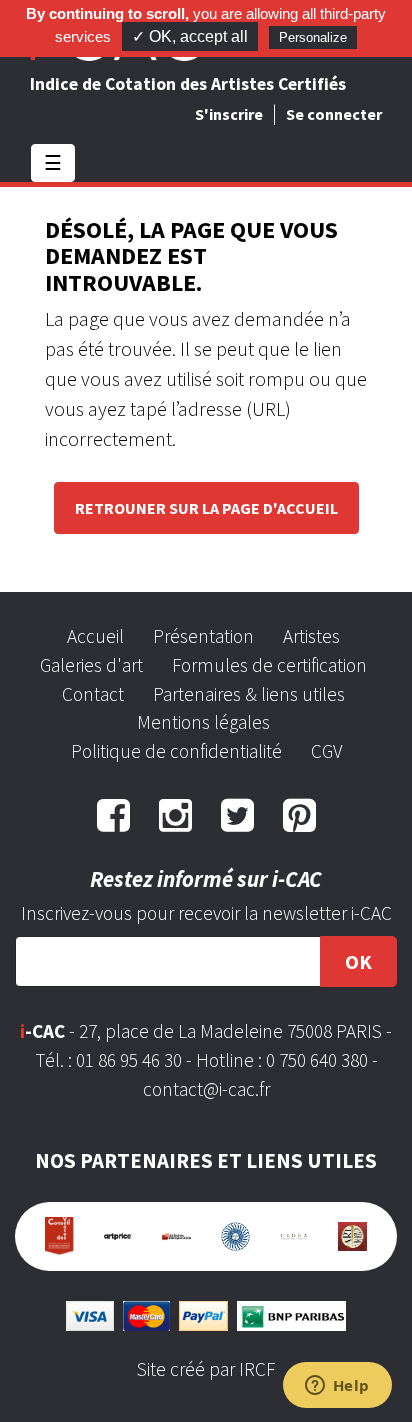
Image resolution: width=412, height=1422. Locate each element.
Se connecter (334, 114)
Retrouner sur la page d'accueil (206, 508)
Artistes (311, 636)
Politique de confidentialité (176, 751)
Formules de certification (269, 665)
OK (358, 961)
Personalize (313, 37)
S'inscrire (229, 114)
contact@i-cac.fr (206, 1089)
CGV (326, 751)
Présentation (203, 636)
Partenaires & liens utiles (249, 694)
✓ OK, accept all (190, 36)
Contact (93, 694)
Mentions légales (203, 722)
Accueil (95, 636)
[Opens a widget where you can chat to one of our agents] (337, 1387)
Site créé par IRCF (206, 1369)
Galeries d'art (91, 665)
